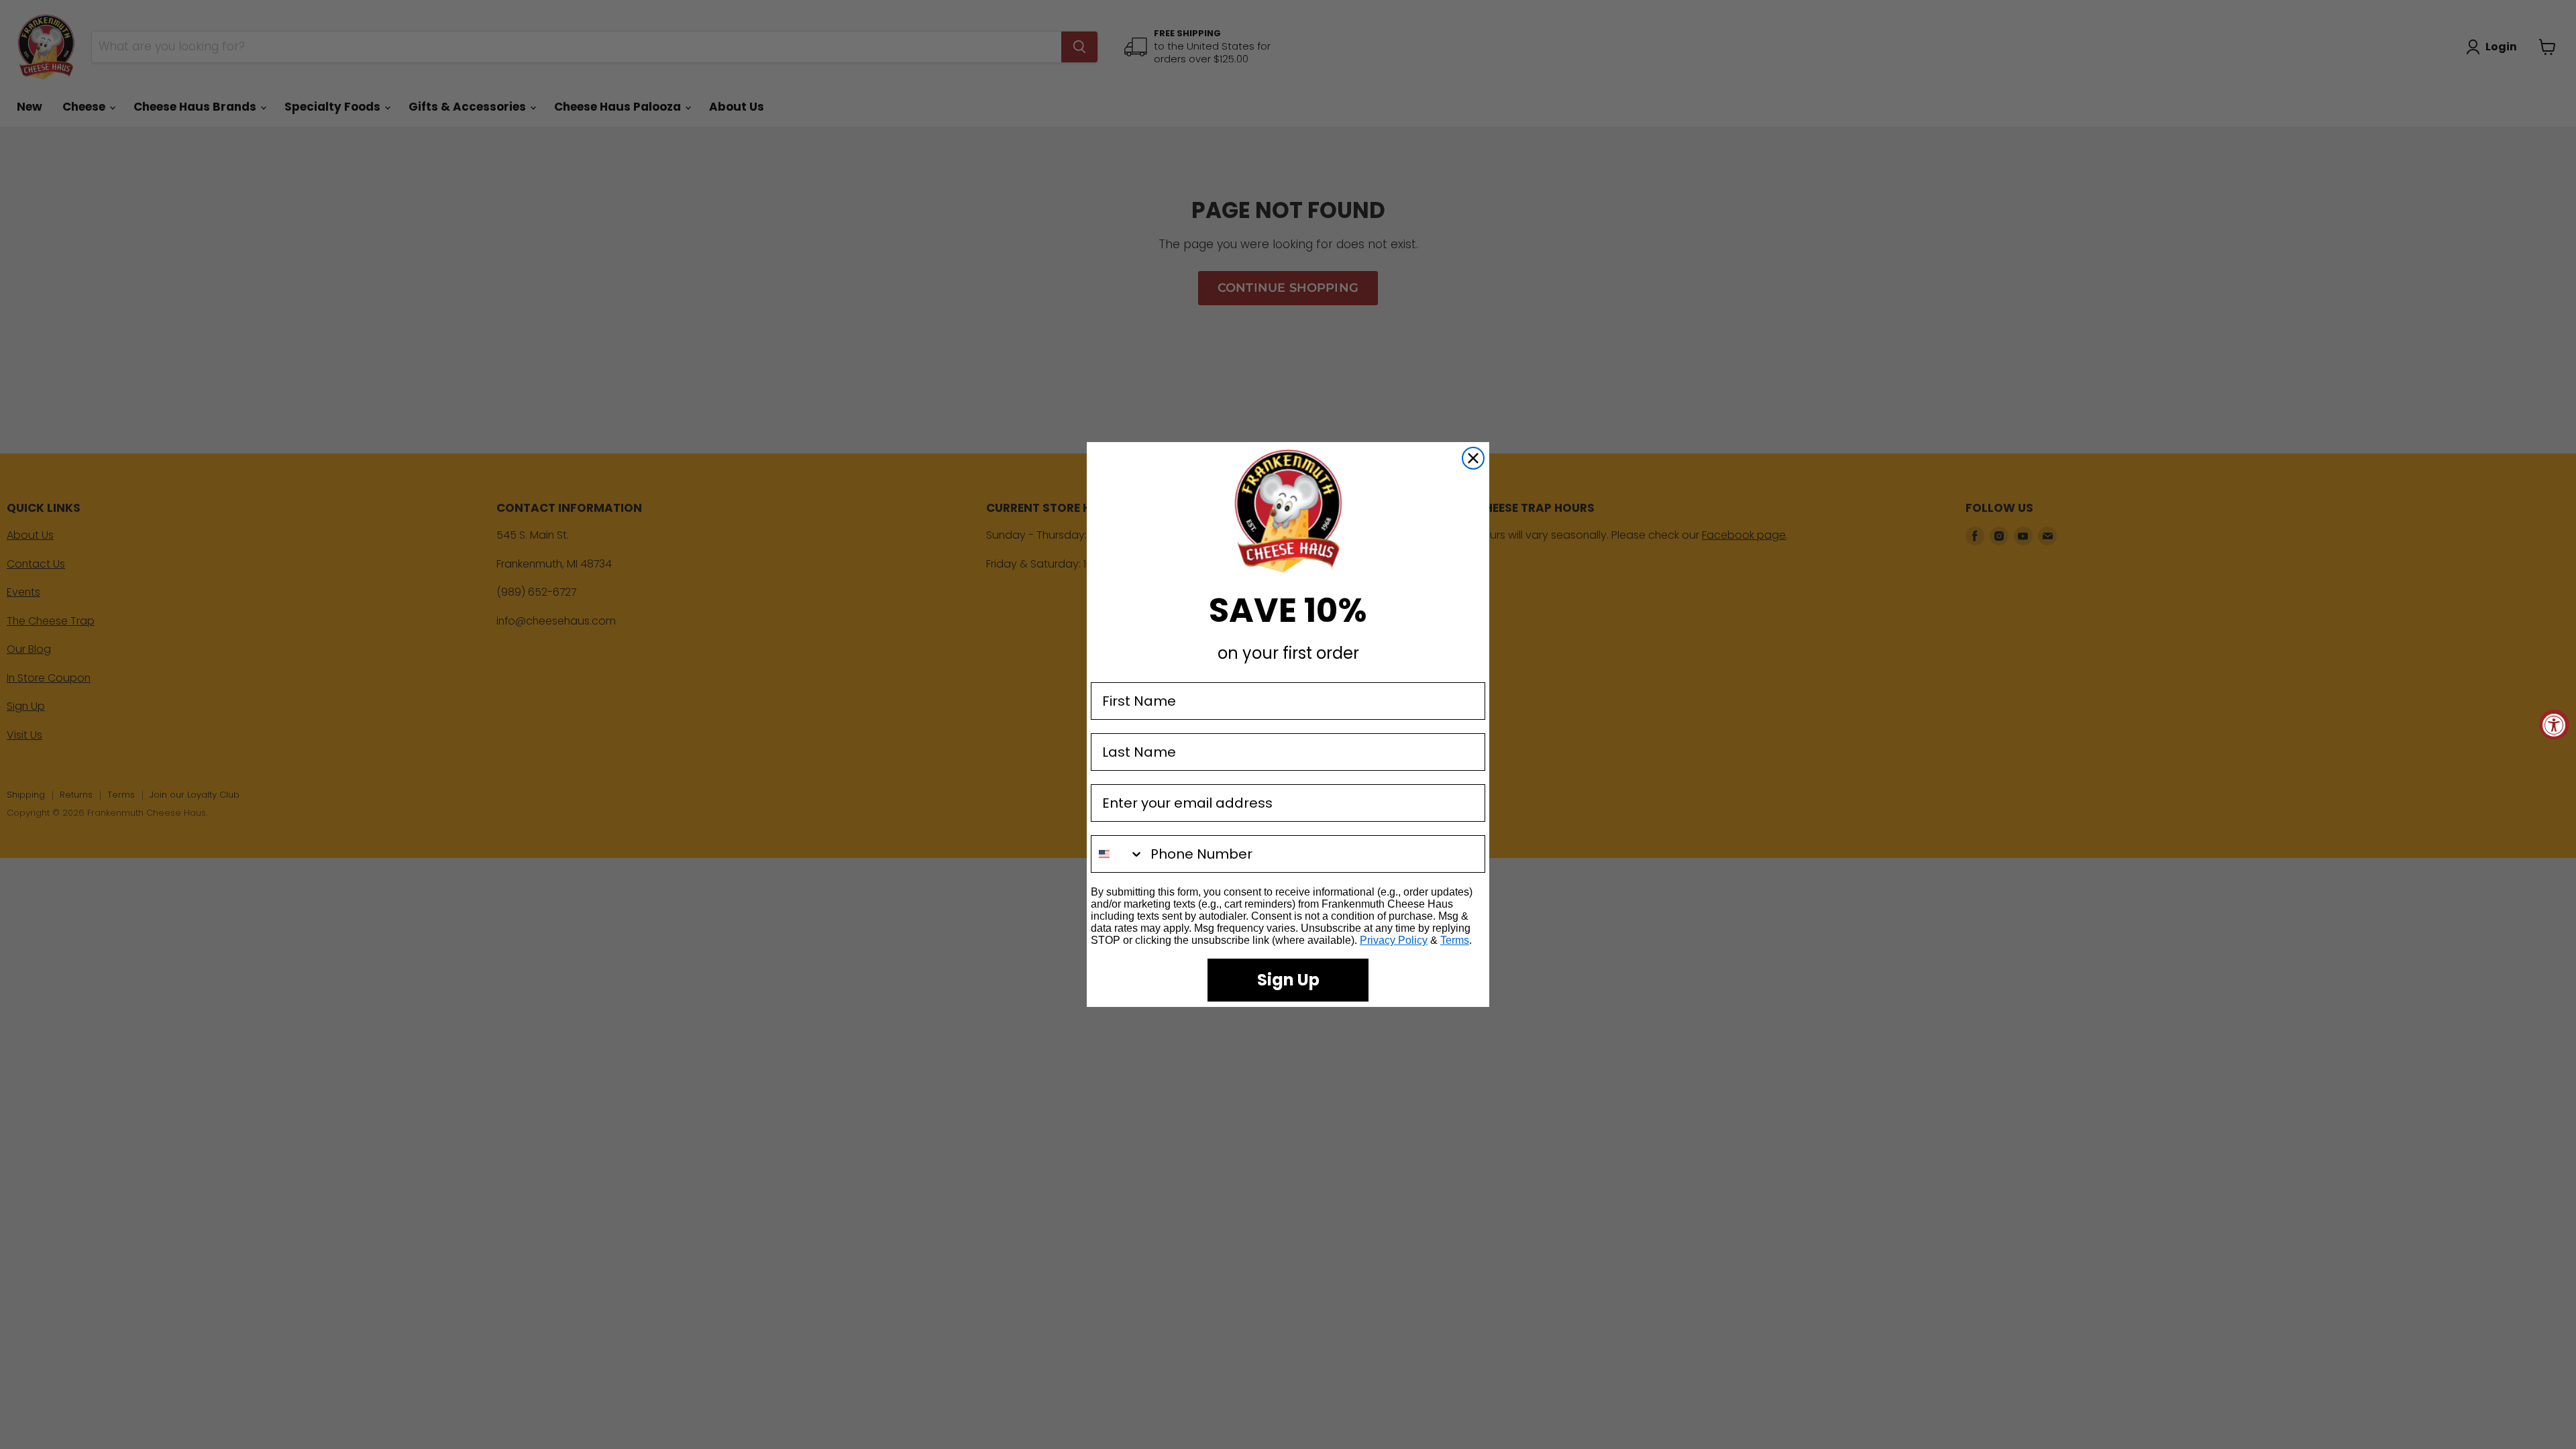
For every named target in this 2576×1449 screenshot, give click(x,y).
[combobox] (1118, 854)
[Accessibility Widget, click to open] (2554, 725)
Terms (1455, 940)
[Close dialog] (1473, 458)
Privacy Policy (1394, 940)
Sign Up (1288, 980)
